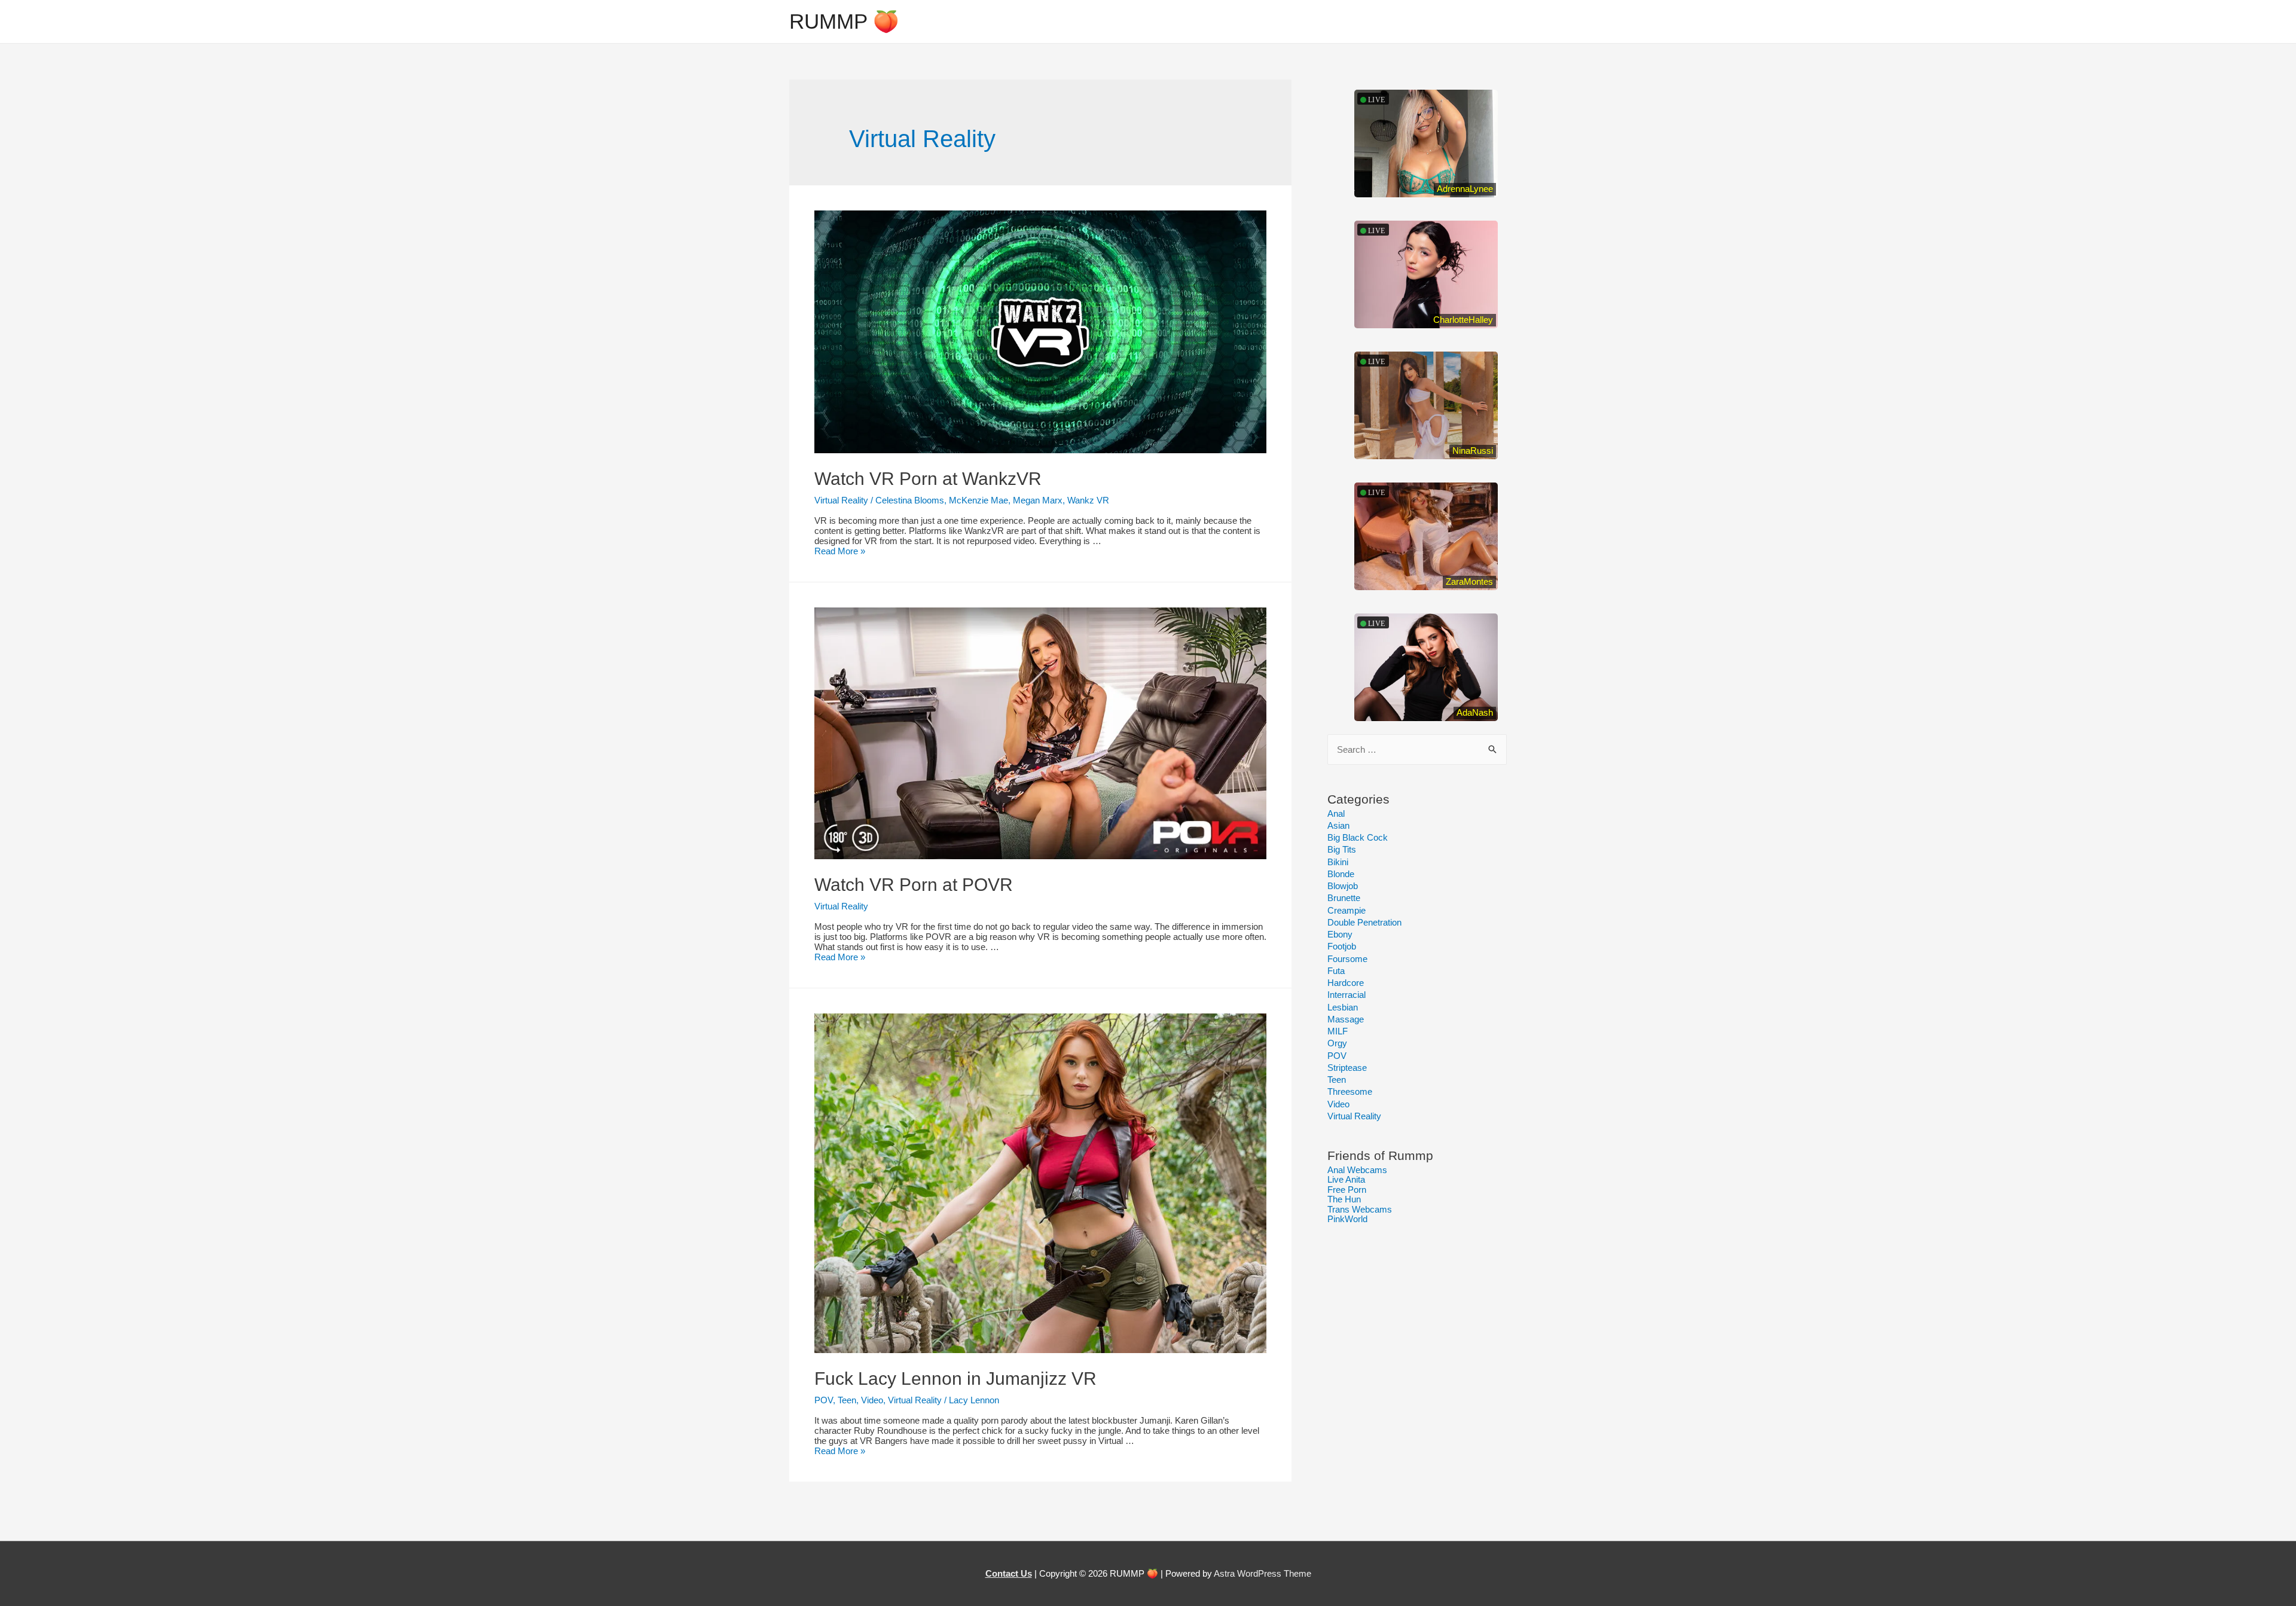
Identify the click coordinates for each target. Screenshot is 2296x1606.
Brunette (1344, 898)
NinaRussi (1473, 451)
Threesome (1350, 1091)
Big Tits (1342, 849)
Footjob (1342, 946)
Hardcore (1346, 983)
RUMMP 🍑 (844, 21)
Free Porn (1347, 1190)
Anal (1336, 813)
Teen (847, 1400)
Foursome (1347, 959)
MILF (1338, 1031)
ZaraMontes (1469, 581)
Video (872, 1400)
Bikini (1338, 862)
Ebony (1340, 934)
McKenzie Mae (978, 500)
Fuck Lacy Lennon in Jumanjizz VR (955, 1378)
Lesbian (1343, 1007)
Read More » (840, 551)
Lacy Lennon (974, 1400)
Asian (1338, 825)
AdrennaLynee (1465, 189)
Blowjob (1343, 886)
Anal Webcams (1357, 1170)
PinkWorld (1347, 1219)
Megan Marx (1038, 500)
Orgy (1337, 1043)
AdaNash (1475, 712)
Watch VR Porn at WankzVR (928, 479)
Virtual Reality (841, 500)
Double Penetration (1364, 922)
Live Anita (1346, 1179)
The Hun (1344, 1199)
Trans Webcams (1360, 1209)
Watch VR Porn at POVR (914, 885)
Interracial (1347, 995)
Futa (1336, 971)
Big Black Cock (1358, 837)
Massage (1346, 1019)
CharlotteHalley (1463, 320)
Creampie (1347, 910)
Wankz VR (1088, 500)
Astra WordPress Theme (1263, 1573)
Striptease (1347, 1068)
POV (824, 1400)
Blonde (1341, 874)
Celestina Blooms (910, 500)
